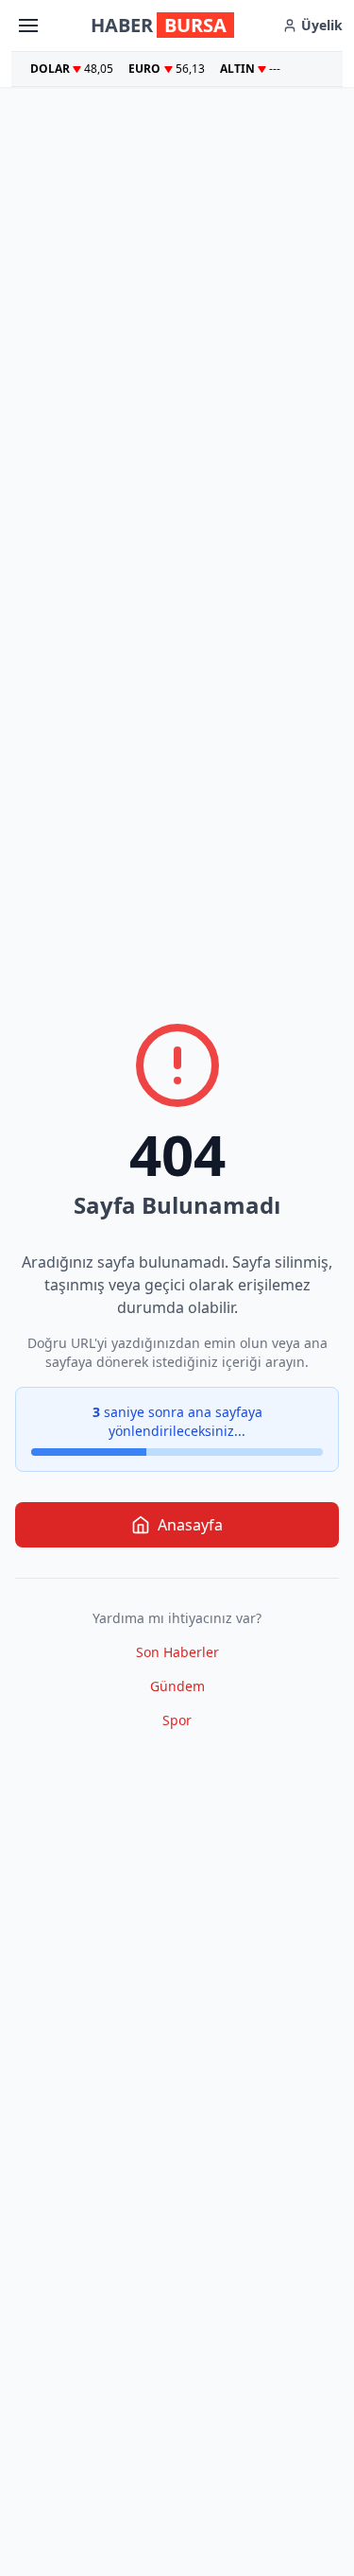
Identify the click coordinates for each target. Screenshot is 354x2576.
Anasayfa (190, 1525)
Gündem (177, 1686)
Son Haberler (177, 1652)
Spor (177, 1720)
